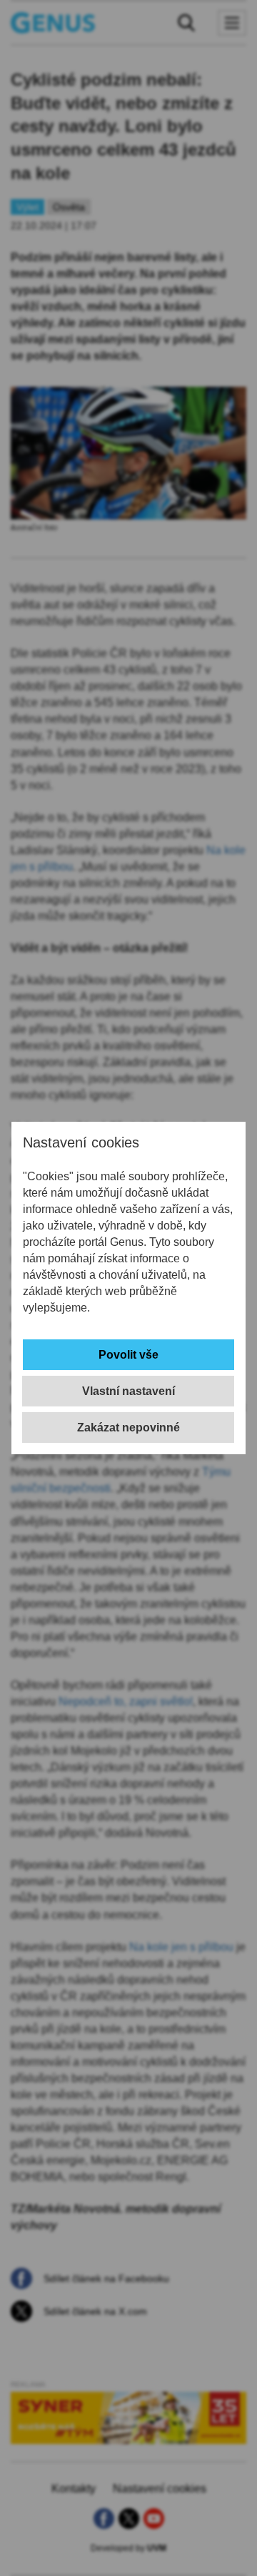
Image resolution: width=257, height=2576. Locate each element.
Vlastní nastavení (128, 1391)
